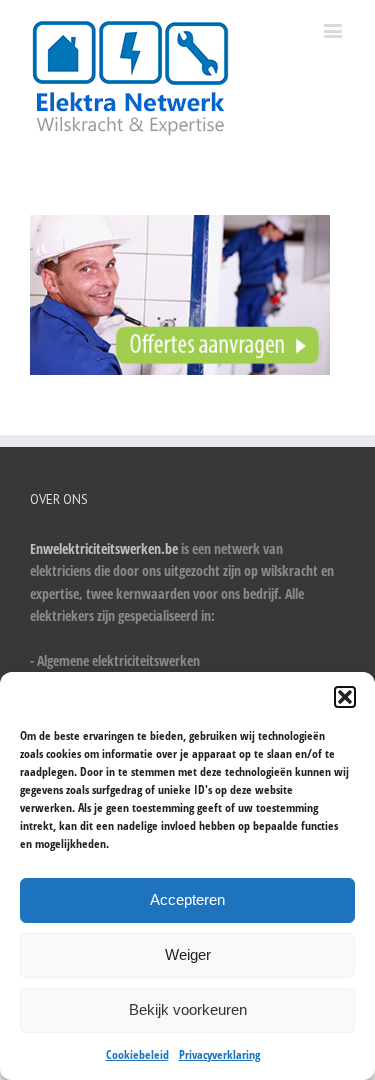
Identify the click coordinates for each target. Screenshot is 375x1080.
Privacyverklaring (219, 1054)
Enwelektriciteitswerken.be (104, 548)
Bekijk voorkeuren (188, 1009)
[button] (345, 697)
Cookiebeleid (137, 1054)
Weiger (188, 954)
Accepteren (187, 899)
